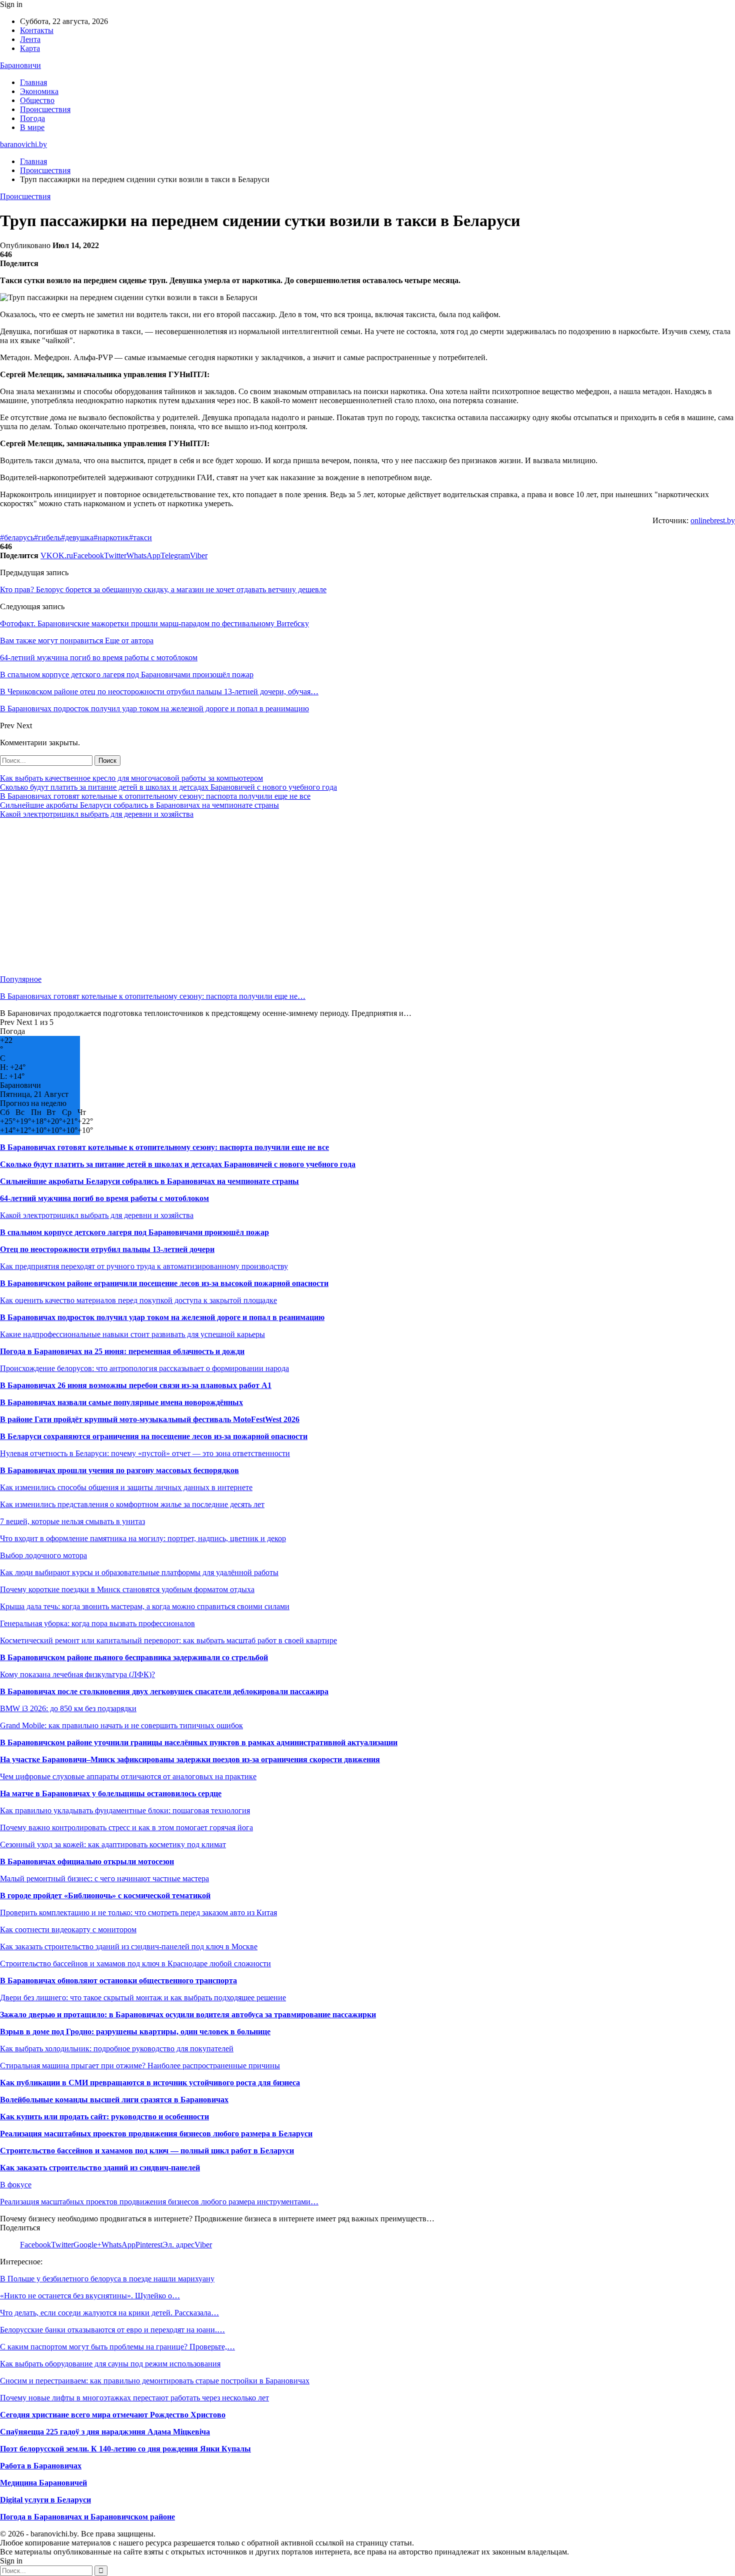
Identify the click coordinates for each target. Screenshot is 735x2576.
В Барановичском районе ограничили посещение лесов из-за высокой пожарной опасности (164, 1283)
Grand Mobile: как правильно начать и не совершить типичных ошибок (121, 1725)
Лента (30, 39)
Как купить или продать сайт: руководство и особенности (104, 2117)
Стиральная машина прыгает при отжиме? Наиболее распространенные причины (140, 2066)
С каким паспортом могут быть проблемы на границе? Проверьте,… (117, 2347)
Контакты (37, 30)
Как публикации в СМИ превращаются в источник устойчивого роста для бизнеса (150, 2083)
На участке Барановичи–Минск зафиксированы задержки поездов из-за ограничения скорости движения (190, 1759)
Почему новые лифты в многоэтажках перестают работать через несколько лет (134, 2398)
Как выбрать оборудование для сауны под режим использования (110, 2364)
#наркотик (111, 537)
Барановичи (20, 65)
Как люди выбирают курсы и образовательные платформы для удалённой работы (139, 1572)
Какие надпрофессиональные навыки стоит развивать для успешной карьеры (132, 1334)
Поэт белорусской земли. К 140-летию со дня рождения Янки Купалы (125, 2449)
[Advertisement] (300, 897)
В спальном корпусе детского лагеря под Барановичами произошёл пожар (134, 1232)
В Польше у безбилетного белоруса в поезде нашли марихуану (107, 2279)
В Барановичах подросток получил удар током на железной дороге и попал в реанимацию (162, 1317)
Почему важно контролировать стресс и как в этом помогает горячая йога (126, 1827)
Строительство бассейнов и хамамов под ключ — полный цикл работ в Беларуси (147, 2151)
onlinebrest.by (713, 520)
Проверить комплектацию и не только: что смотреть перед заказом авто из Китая (138, 1912)
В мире (32, 127)
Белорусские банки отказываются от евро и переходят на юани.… (112, 2330)
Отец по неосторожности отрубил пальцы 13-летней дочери (107, 1249)
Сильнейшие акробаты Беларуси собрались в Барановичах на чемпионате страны (139, 805)
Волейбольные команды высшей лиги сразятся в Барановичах (114, 2100)
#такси (140, 537)
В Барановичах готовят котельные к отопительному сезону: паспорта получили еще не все (155, 796)
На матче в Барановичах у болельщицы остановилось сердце (111, 1793)
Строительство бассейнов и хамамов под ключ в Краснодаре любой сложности (135, 1964)
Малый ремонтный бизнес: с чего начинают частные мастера (104, 1878)
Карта (30, 48)
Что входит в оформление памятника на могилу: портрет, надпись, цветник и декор (143, 1538)
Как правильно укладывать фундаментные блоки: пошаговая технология (125, 1810)
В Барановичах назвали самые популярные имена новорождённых (121, 1402)
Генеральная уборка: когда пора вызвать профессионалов (97, 1623)
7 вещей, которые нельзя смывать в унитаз (72, 1521)
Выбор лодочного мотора (43, 1555)
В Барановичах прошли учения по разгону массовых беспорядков (119, 1470)
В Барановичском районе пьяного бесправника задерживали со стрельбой (134, 1657)
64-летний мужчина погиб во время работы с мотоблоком (104, 1198)
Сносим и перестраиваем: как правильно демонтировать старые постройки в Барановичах (155, 2381)
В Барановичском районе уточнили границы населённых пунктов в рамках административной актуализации (199, 1742)
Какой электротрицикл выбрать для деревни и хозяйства (97, 814)
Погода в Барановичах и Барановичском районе (87, 2517)
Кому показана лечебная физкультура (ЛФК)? (77, 1674)
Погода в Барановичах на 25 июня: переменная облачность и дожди (122, 1351)
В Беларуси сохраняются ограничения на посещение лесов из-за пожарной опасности (154, 1436)
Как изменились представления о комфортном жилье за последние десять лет (132, 1504)
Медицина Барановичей (43, 2483)
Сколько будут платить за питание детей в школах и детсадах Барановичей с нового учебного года (168, 787)
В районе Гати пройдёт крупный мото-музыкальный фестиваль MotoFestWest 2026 (150, 1419)
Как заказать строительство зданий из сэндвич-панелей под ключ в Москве (129, 1947)
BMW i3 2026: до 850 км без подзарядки (68, 1708)
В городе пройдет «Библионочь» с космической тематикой (105, 1895)
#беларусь (17, 537)
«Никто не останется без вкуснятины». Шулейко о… (90, 2296)
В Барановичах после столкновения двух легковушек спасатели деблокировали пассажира (164, 1691)
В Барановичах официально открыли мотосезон (87, 1861)
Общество (37, 100)
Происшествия (45, 109)
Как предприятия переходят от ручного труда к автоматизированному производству (144, 1266)
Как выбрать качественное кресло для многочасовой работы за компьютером (131, 778)
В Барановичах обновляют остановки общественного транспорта (118, 1981)
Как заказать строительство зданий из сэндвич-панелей (100, 2168)
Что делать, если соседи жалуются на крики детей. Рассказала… (109, 2313)
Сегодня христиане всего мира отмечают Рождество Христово (113, 2415)
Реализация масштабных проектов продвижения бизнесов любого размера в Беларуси (156, 2134)
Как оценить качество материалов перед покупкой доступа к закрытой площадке (138, 1300)
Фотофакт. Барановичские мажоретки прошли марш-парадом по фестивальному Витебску (154, 623)
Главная (33, 82)
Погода (32, 118)
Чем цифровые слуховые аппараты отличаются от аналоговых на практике (128, 1776)
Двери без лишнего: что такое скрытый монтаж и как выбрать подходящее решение (143, 1998)
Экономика (39, 91)
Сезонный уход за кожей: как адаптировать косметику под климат (113, 1844)
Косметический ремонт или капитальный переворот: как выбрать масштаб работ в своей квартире (168, 1640)
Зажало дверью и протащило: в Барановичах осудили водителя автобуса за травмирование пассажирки (188, 2015)
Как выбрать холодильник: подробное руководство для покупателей (117, 2049)
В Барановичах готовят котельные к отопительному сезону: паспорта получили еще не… (153, 996)
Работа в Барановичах (41, 2466)
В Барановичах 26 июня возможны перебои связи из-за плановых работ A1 (136, 1385)
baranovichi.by (23, 144)
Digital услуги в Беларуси (45, 2500)
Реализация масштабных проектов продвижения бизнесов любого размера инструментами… (159, 2202)
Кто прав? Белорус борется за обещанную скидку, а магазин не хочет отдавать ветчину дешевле (163, 589)
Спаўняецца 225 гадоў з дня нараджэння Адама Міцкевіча (105, 2432)
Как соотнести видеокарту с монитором (68, 1929)
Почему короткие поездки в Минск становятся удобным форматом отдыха (127, 1589)
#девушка (77, 537)
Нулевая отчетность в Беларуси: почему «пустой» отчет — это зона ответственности (145, 1453)
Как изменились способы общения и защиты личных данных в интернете (126, 1487)
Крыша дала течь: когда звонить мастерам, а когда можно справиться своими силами (145, 1606)
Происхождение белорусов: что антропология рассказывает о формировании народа (144, 1368)
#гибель (47, 537)
